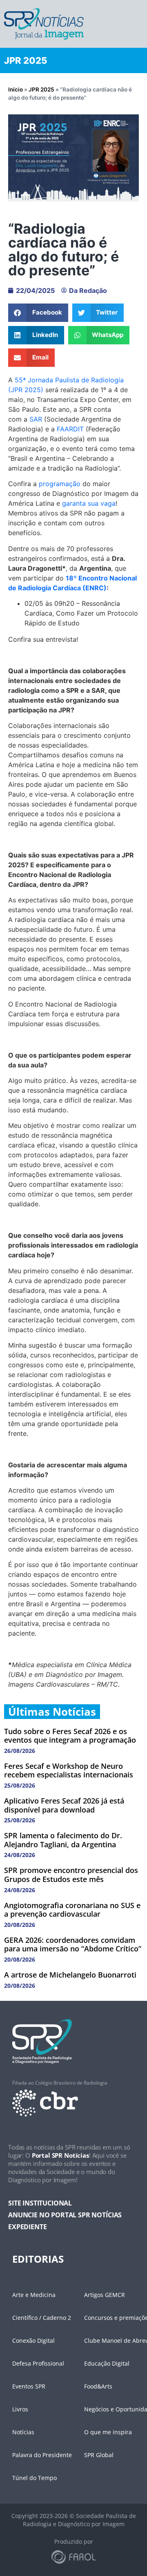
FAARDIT (70, 429)
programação (60, 484)
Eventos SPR (29, 2386)
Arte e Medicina (34, 2295)
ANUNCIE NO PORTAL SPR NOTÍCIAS (65, 2215)
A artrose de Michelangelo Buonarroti (70, 1975)
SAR (36, 419)
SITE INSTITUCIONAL (40, 2203)
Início (16, 89)
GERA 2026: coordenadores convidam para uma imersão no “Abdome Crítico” (73, 1944)
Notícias (23, 2432)
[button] (38, 313)
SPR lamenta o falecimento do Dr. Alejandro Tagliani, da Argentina (63, 1840)
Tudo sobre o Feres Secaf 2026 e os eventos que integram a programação (70, 1736)
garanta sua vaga (89, 503)
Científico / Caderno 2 (42, 2318)
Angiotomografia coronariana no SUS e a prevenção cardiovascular (72, 1910)
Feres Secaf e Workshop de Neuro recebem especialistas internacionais (69, 1770)
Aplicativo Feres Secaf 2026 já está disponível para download (64, 1805)
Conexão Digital (33, 2340)
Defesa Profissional (38, 2363)
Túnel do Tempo (35, 2478)
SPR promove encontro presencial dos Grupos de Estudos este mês (71, 1875)
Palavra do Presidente (42, 2455)
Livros (20, 2409)
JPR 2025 (41, 89)
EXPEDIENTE (27, 2227)
